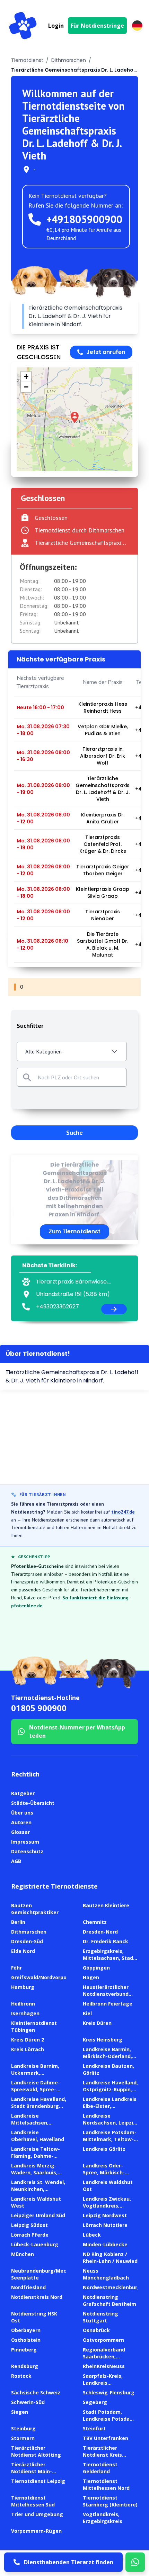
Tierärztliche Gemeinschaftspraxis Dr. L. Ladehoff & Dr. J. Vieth (103, 789)
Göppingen (96, 1968)
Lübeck (92, 2235)
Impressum (25, 1842)
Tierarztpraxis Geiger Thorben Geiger (103, 870)
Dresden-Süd (27, 1941)
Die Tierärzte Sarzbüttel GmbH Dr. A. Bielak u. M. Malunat (103, 944)
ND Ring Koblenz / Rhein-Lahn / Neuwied (110, 2258)
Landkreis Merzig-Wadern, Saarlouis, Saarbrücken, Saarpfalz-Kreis (34, 2176)
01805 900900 (39, 1708)
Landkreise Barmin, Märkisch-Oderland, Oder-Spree (107, 2056)
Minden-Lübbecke (105, 2244)
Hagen (91, 1977)
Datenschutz (27, 1851)
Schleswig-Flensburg (109, 2392)
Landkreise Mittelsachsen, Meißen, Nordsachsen (38, 2123)
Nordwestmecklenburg (112, 2287)
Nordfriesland (28, 2287)
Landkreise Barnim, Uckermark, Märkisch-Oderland (35, 2073)
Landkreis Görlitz (104, 2149)
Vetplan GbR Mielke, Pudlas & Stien (103, 730)
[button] (75, 417)
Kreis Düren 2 (28, 2040)
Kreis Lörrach (28, 2049)
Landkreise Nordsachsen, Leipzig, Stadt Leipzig (110, 2123)
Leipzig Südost (29, 2225)
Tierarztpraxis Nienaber (103, 915)
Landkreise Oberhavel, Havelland (38, 2136)
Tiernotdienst (27, 60)
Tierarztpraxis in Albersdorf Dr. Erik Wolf (103, 756)
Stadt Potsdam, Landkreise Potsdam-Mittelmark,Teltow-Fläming (110, 2422)
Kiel (87, 2013)
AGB (16, 1861)
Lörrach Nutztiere (105, 2225)
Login (56, 26)
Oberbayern (26, 2330)
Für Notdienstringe (97, 26)
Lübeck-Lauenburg (35, 2244)
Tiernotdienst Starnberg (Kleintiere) (110, 2501)
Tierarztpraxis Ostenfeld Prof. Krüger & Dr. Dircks (103, 844)
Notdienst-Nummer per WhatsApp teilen (77, 1732)
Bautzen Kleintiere (106, 1905)
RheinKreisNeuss (104, 2366)
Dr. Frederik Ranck (106, 1941)
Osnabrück (96, 2330)
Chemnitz (95, 1922)
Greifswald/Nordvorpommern (48, 1977)
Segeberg (95, 2402)
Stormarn (23, 2438)
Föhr (16, 1968)
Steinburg (23, 2428)
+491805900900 (84, 219)
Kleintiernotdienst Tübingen (34, 2026)
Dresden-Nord (100, 1932)
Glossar (20, 1832)
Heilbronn (23, 2004)
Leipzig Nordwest (105, 2215)
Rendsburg (25, 2366)
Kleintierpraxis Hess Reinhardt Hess (103, 707)
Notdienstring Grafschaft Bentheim (109, 2300)
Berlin (18, 1922)
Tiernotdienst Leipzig (38, 2481)
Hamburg (23, 1987)
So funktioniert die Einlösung (95, 1598)
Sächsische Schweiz (36, 2392)
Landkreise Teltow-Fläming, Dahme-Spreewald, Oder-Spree (36, 2159)
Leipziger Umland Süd (38, 2215)
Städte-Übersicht (33, 1803)
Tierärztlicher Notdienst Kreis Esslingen (102, 2455)
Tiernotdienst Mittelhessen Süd (33, 2501)
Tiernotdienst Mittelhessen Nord (106, 2484)
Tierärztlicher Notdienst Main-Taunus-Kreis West (35, 2471)
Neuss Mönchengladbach (106, 2274)
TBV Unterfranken (106, 2438)
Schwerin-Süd (28, 2402)
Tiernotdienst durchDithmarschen (80, 530)
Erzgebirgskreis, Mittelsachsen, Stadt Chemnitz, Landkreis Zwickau (109, 1961)
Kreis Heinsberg (103, 2040)
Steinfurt (94, 2428)
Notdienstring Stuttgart (100, 2317)
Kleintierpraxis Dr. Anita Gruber (103, 818)
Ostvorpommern (103, 2340)
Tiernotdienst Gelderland (100, 2468)
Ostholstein (26, 2340)
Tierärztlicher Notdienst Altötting (36, 2451)
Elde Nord (23, 1951)
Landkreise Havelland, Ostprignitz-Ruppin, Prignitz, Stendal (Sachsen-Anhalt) (110, 2093)
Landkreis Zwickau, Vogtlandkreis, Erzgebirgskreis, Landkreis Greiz (107, 2209)
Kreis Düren (97, 2023)
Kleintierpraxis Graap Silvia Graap (103, 893)
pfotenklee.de (27, 1606)
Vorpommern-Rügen (36, 2531)
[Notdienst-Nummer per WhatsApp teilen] (135, 2562)
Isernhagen (25, 2013)
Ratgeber (23, 1793)
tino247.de (123, 1512)
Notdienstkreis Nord (37, 2297)
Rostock (21, 2376)
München (23, 2254)
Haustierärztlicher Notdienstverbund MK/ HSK (106, 1994)
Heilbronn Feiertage (108, 2004)
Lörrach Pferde (30, 2235)
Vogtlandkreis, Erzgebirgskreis (103, 2518)
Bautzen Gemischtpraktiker (35, 1909)
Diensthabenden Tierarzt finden (69, 2562)
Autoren (21, 1822)
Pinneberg (24, 2350)
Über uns (22, 1813)
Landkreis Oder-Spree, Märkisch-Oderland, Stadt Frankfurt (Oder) (104, 2176)
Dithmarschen (69, 60)
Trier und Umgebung (37, 2514)
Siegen (20, 2412)
